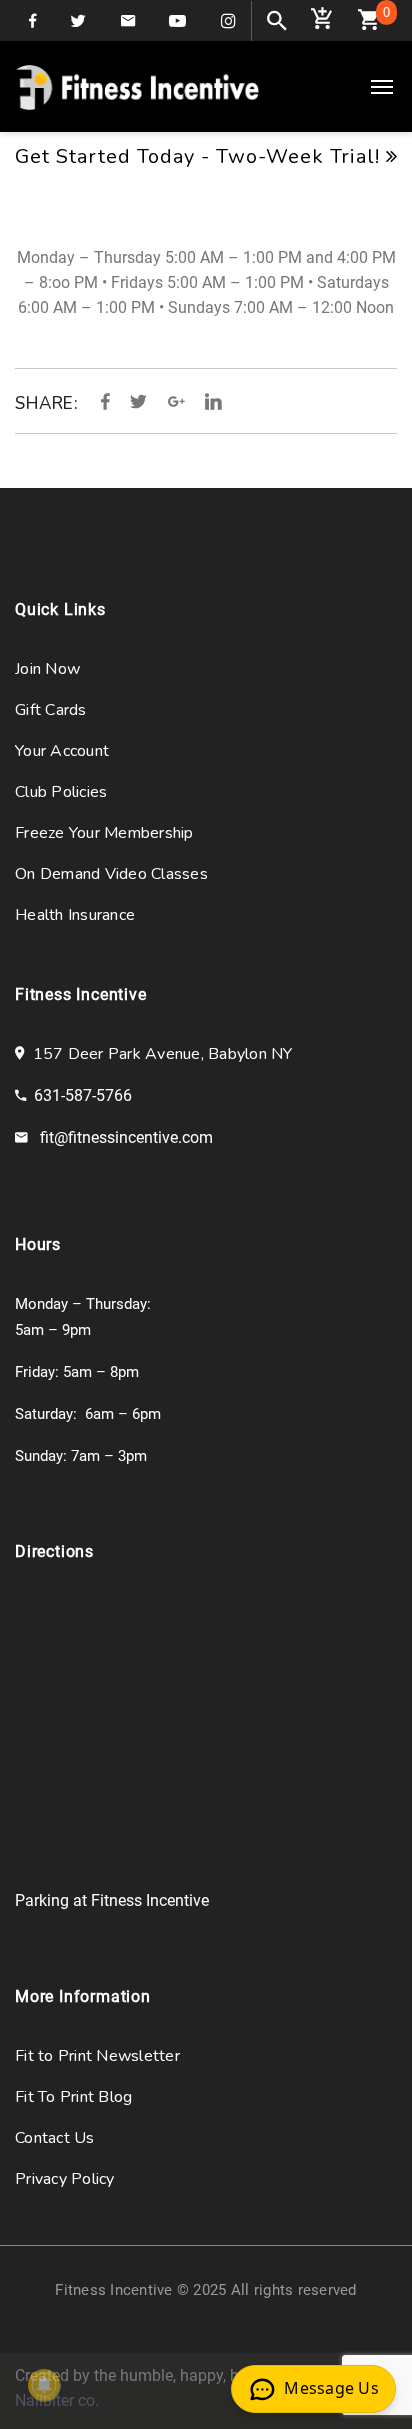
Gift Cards (51, 710)
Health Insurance (75, 915)
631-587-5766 (83, 1095)
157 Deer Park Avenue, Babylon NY (158, 1054)
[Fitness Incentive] (137, 86)
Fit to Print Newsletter (97, 2056)
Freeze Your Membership (104, 833)
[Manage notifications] (44, 2385)
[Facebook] (105, 402)
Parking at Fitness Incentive (112, 1900)
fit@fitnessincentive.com (126, 1137)
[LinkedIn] (208, 402)
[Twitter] (138, 402)
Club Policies (61, 792)
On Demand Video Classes (111, 874)
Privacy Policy (65, 2179)
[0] (368, 24)
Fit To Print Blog (73, 2097)
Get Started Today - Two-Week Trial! (200, 156)
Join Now (47, 669)
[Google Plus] (176, 402)
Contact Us (55, 2138)
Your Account (62, 751)
